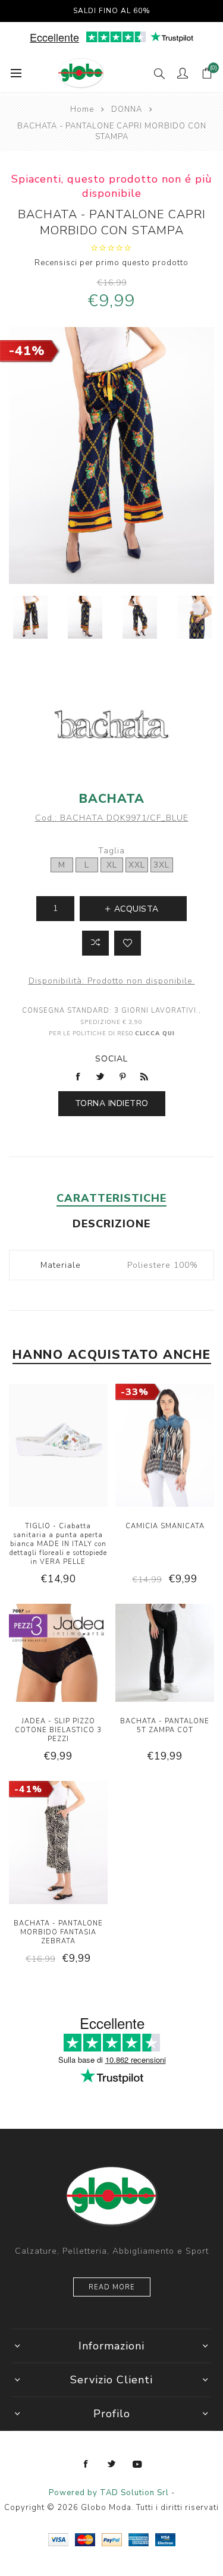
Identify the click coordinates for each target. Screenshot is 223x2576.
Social (111, 1059)
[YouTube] (137, 2464)
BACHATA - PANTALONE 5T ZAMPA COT (165, 1726)
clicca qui (155, 1033)
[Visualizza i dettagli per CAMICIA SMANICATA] (165, 1447)
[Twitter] (112, 2464)
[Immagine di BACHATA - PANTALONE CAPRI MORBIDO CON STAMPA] (30, 617)
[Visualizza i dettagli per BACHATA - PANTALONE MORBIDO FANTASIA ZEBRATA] (58, 1844)
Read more (112, 2287)
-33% (135, 1392)
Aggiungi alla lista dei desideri (128, 943)
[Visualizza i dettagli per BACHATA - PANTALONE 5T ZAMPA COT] (165, 1655)
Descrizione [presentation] (111, 1224)
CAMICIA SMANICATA (165, 1526)
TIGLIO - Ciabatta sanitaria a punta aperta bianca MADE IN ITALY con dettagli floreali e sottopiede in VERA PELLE (58, 1544)
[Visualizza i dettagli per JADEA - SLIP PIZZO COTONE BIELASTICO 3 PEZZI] (58, 1655)
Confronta (95, 943)
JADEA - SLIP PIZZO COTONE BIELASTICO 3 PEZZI (58, 1730)
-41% (27, 351)
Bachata (112, 799)
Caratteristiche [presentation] (111, 1198)
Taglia (111, 851)
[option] (30, 617)
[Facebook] (86, 2464)
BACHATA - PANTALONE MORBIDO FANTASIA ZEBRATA (58, 1932)
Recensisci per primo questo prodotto (111, 263)
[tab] (111, 1198)
